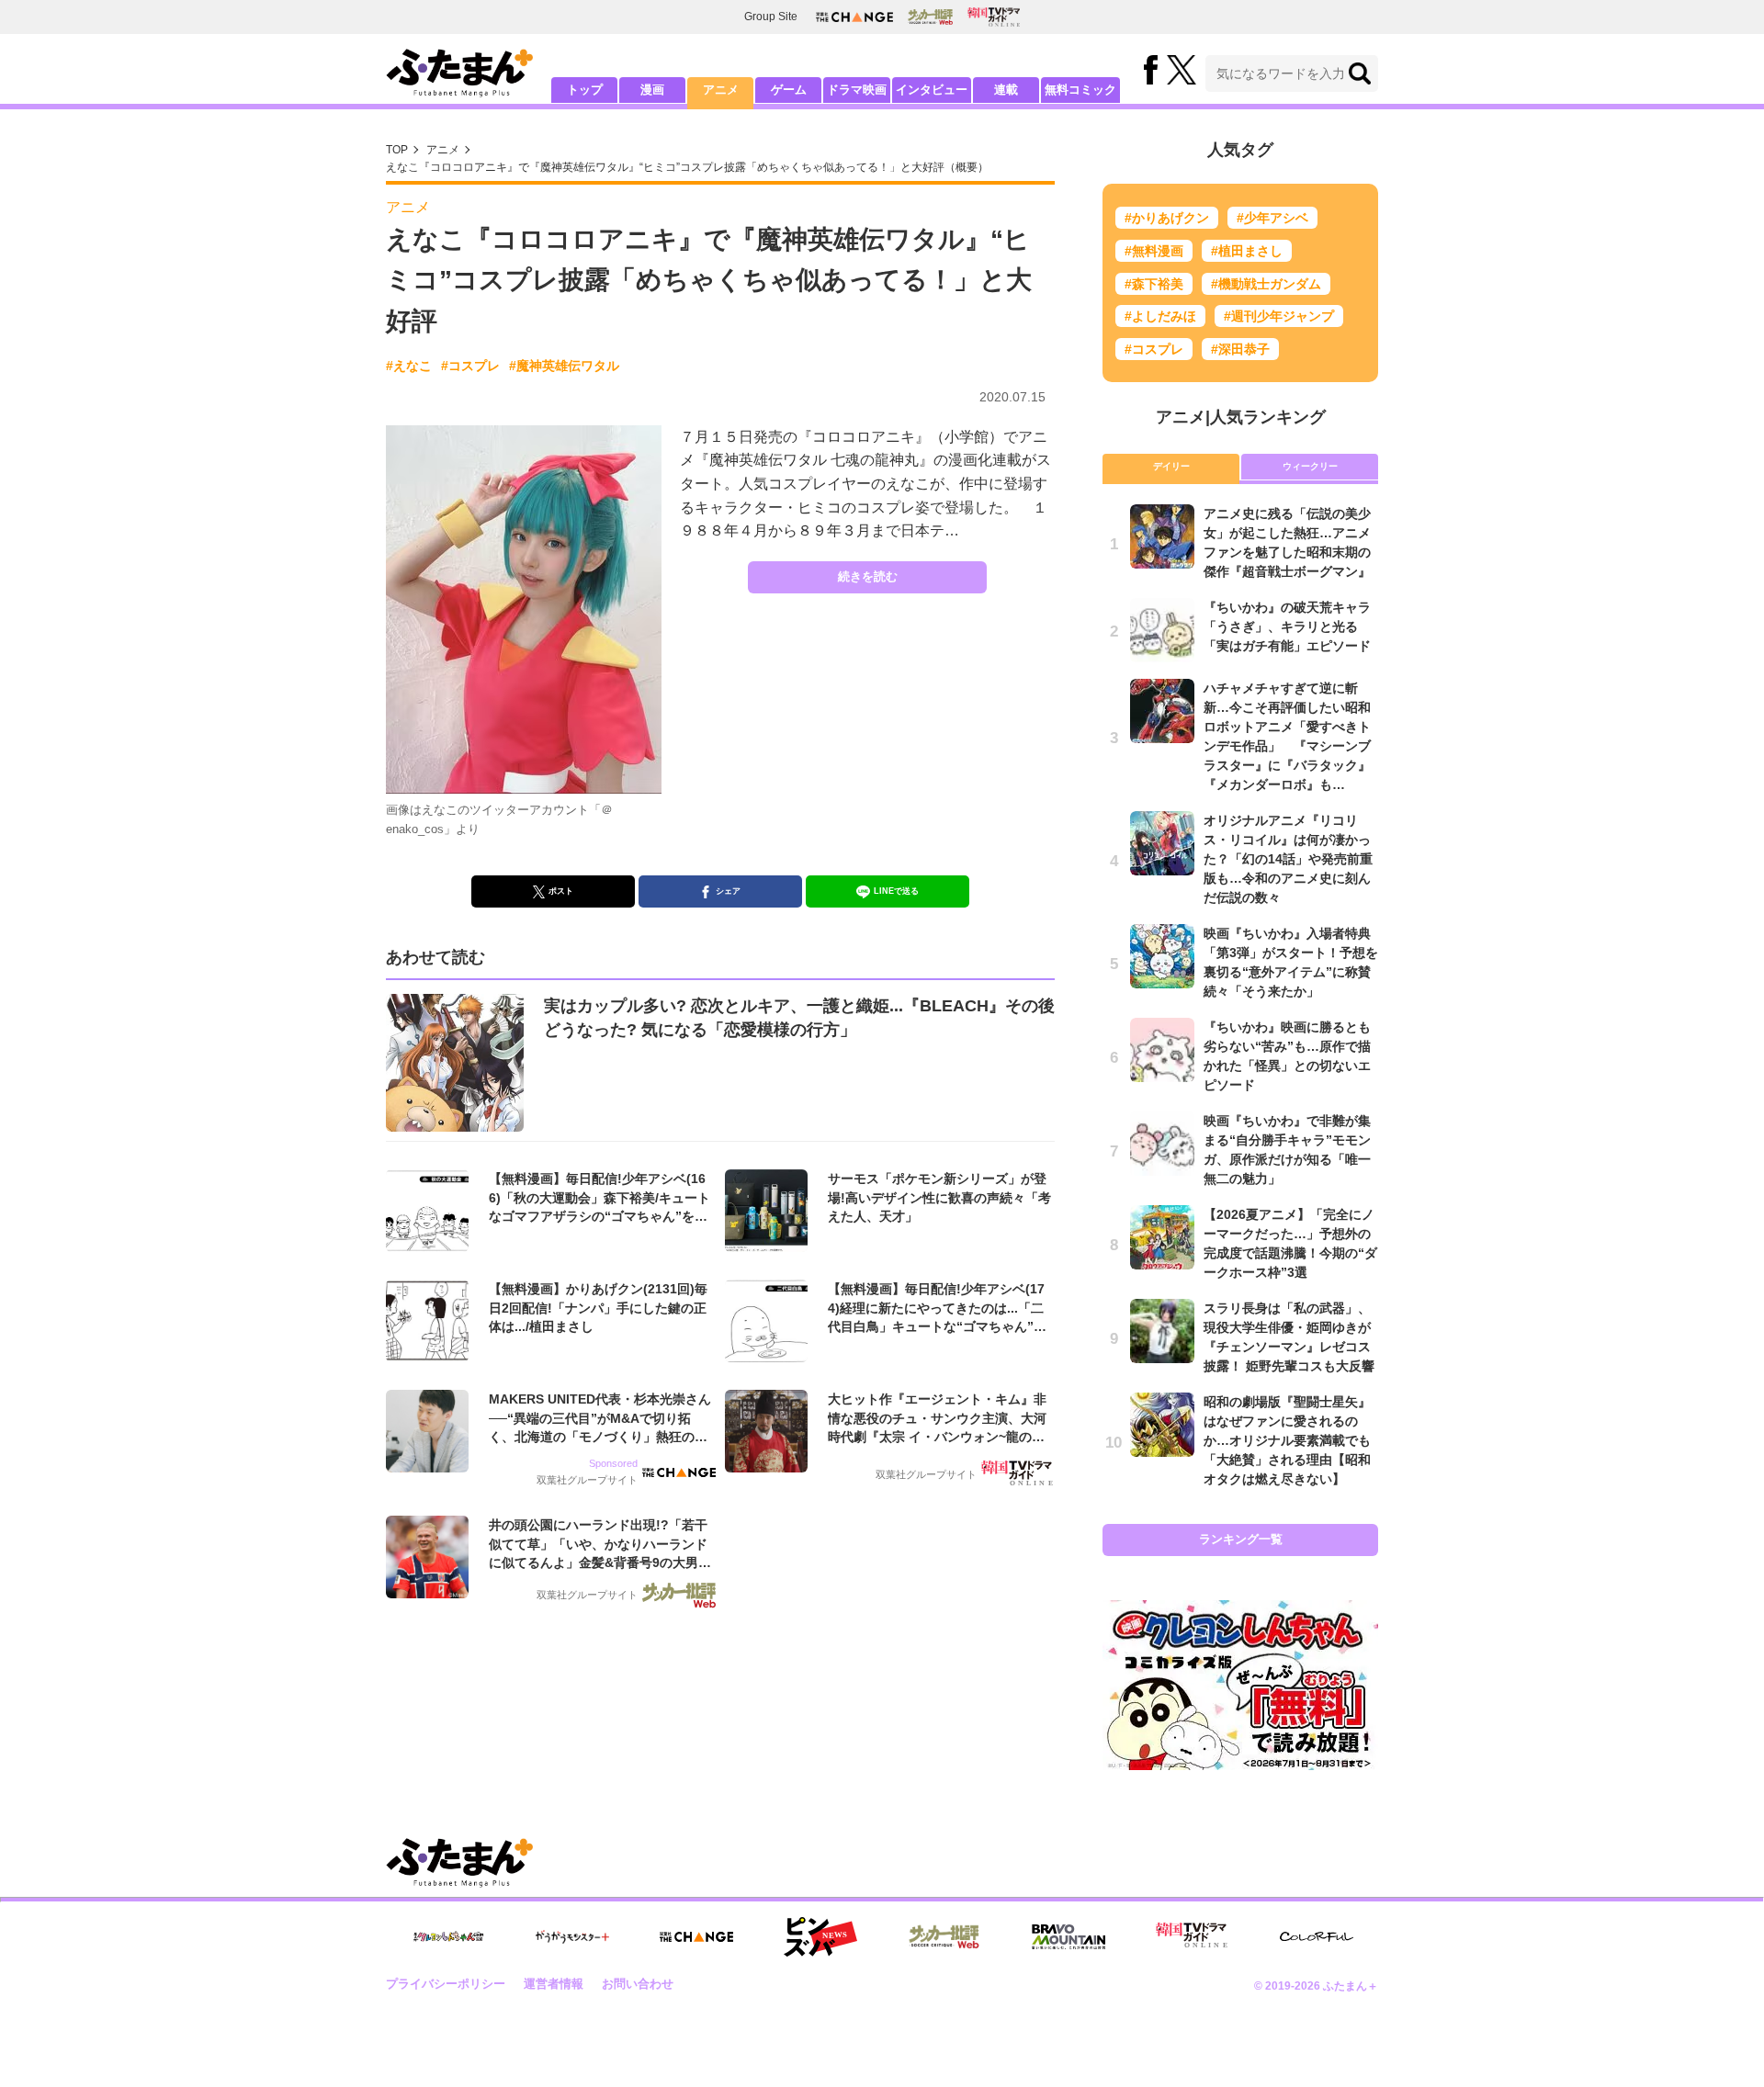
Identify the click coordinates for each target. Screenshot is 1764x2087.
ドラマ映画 (857, 90)
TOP (397, 150)
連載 (1006, 90)
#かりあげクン (1167, 218)
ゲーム (789, 90)
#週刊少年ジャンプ (1279, 316)
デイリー (1171, 466)
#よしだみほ (1160, 316)
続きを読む (868, 576)
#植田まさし (1247, 251)
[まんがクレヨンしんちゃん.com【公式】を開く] (448, 1937)
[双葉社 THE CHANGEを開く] (854, 17)
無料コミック (1080, 90)
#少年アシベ (1272, 218)
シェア (728, 891)
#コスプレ (470, 366)
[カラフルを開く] (1317, 1937)
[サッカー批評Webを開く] (930, 17)
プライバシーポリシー (446, 1984)
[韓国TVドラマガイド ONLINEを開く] (994, 17)
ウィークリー (1310, 466)
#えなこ (409, 366)
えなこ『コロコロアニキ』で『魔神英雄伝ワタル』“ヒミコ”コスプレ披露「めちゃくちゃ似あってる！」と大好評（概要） (687, 167)
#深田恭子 (1240, 349)
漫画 (652, 90)
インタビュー (932, 90)
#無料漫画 (1154, 251)
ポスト (561, 891)
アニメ (721, 90)
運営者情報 (554, 1984)
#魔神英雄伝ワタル (564, 366)
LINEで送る (896, 891)
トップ (585, 90)
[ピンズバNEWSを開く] (820, 1937)
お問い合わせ (638, 1984)
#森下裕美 (1154, 284)
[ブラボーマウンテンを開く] (1069, 1937)
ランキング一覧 (1241, 1539)
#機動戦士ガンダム (1266, 284)
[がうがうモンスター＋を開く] (572, 1936)
